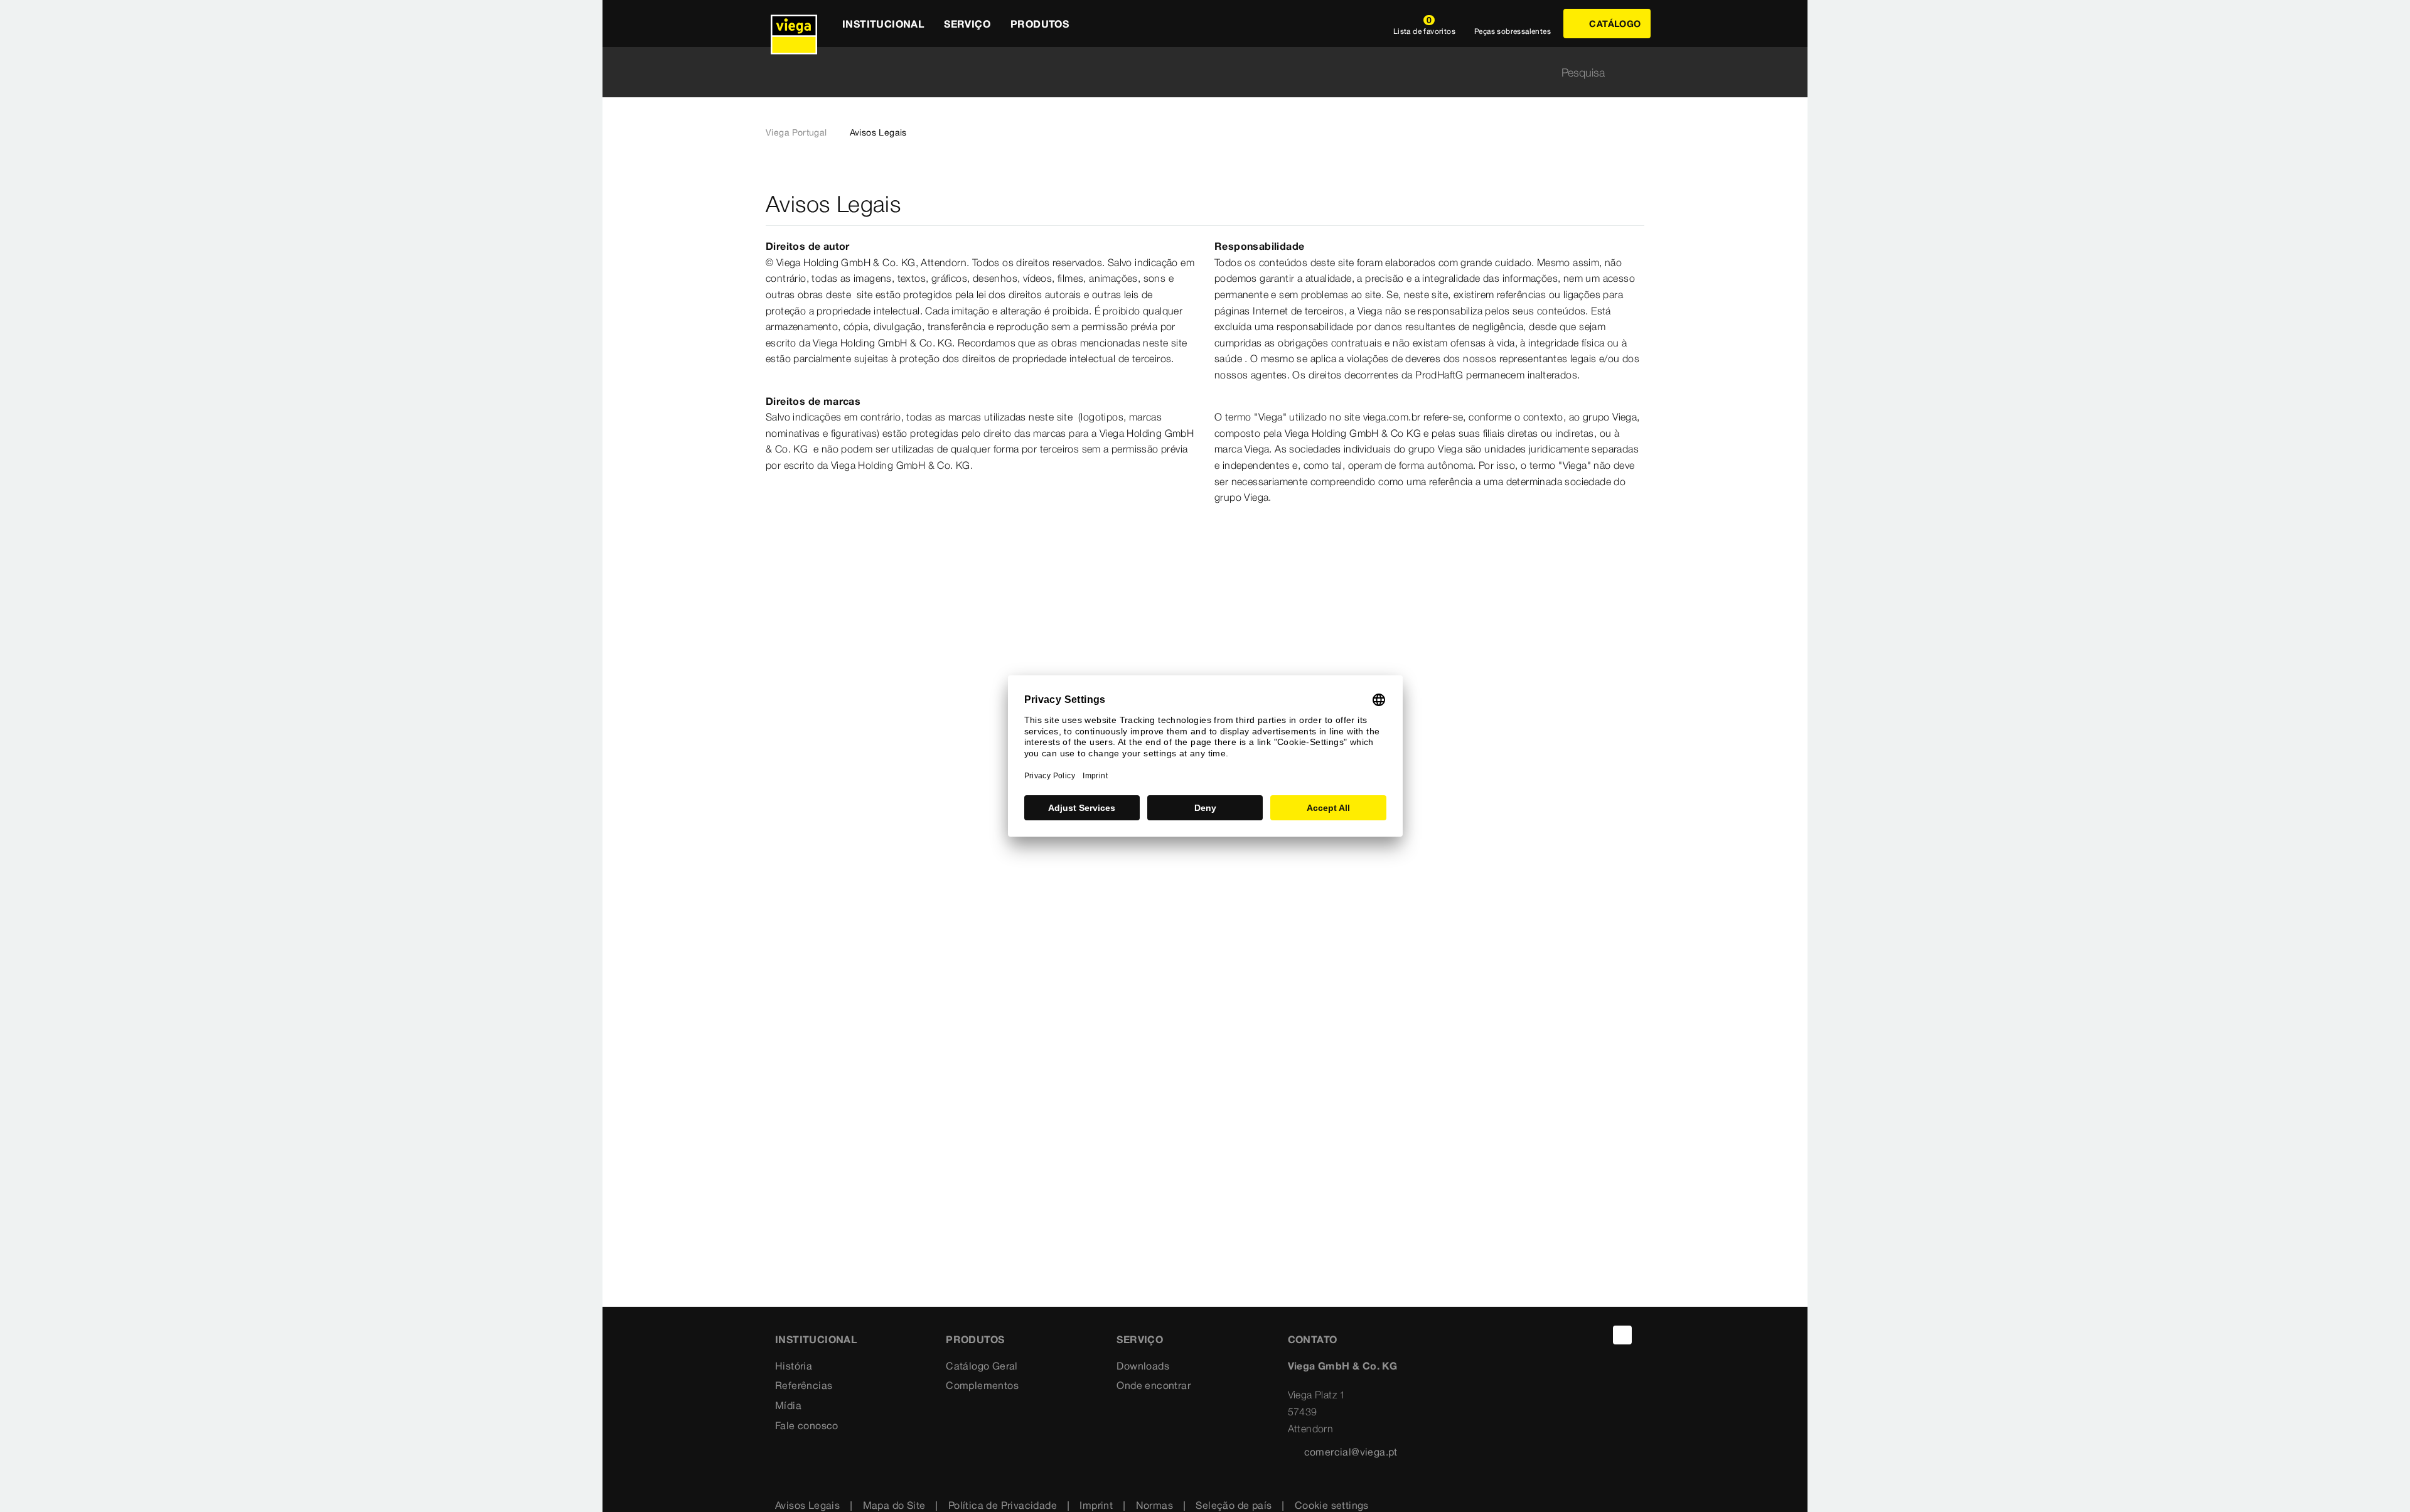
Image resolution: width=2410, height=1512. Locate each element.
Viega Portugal (796, 132)
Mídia (788, 1405)
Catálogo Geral (982, 1366)
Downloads (1143, 1366)
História (794, 1366)
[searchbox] (1194, 72)
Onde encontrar (1154, 1385)
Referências (804, 1385)
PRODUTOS (975, 1339)
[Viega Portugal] (794, 24)
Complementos (982, 1385)
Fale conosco (807, 1425)
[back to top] (1622, 1335)
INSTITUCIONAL (816, 1339)
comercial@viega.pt (1351, 1452)
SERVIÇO (1140, 1339)
